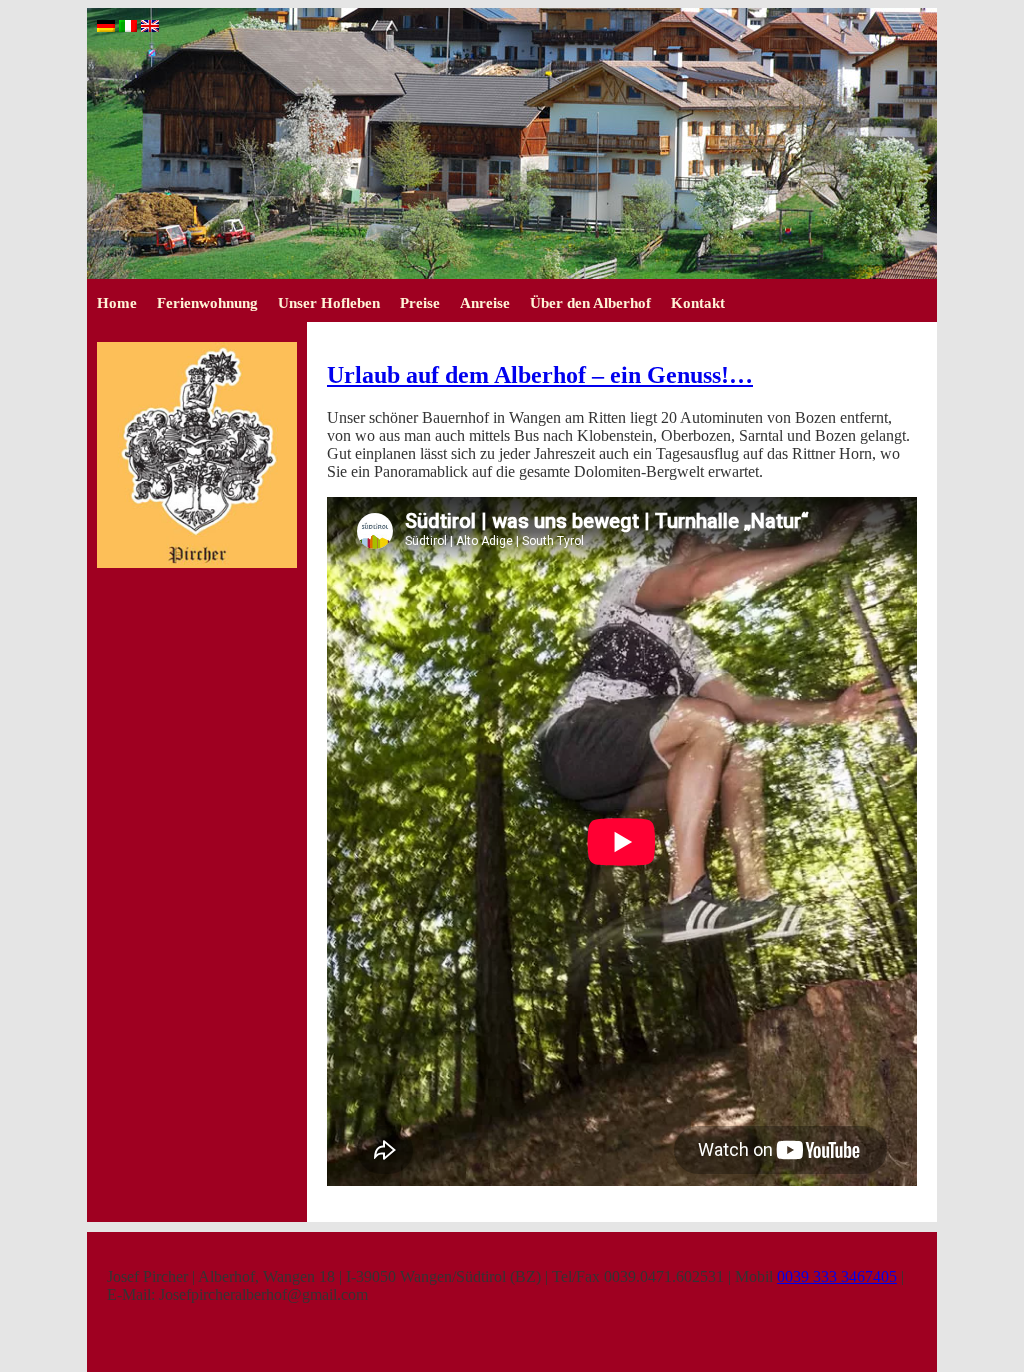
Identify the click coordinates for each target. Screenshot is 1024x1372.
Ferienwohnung (207, 303)
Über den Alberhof (590, 303)
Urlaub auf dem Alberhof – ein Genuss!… (540, 375)
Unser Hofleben (329, 303)
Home (117, 303)
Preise (420, 303)
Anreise (485, 303)
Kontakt (698, 303)
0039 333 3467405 (837, 1276)
